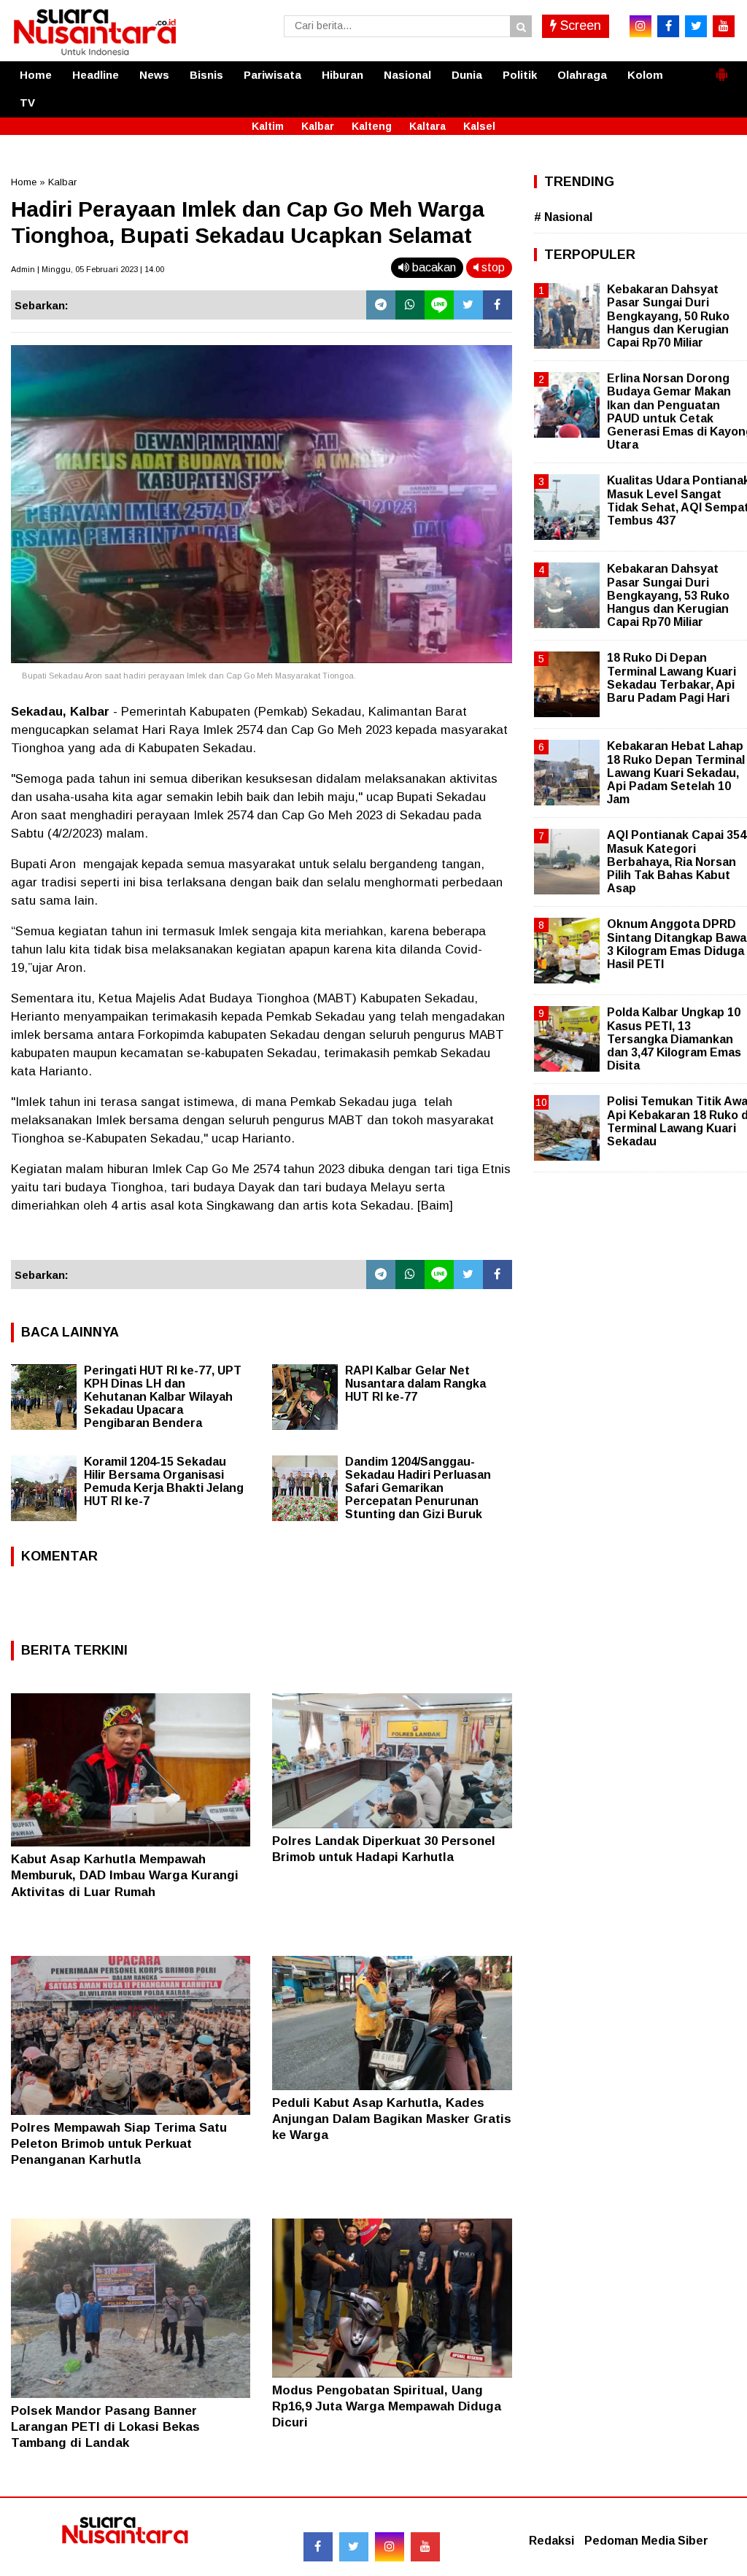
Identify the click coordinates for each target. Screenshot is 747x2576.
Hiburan (342, 75)
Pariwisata (272, 75)
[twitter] (696, 26)
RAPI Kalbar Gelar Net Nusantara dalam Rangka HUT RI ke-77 (415, 1384)
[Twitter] (468, 305)
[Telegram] (381, 305)
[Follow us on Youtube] (425, 2547)
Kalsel (479, 126)
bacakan (433, 267)
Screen (579, 26)
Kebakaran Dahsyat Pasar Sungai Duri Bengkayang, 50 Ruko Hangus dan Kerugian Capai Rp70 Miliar (668, 316)
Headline (96, 75)
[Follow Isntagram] (390, 2547)
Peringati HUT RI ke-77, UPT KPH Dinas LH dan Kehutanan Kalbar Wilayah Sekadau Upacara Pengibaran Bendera (163, 1397)
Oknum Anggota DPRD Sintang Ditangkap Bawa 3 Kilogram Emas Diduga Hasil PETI (677, 944)
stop (492, 267)
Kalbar (318, 126)
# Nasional (563, 217)
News (154, 75)
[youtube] (724, 26)
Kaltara (427, 126)
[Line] (439, 305)
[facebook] (668, 26)
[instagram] (640, 26)
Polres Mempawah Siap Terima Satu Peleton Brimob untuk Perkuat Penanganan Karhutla (119, 2144)
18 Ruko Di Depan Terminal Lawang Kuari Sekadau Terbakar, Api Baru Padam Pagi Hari (671, 678)
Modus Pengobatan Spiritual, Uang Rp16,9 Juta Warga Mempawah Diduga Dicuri (387, 2406)
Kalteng (372, 126)
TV (27, 103)
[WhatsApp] (410, 305)
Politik (520, 75)
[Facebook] (498, 305)
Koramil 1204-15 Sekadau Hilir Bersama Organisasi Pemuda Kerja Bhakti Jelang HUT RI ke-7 (164, 1481)
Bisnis (206, 75)
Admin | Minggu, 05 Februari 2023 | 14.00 (88, 269)
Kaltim (268, 126)
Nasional (407, 75)
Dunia (467, 75)
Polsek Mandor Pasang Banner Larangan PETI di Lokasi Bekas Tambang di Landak (105, 2427)
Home (36, 75)
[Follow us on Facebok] (318, 2547)
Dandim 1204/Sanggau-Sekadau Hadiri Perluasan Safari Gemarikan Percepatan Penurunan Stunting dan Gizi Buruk (418, 1488)
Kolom (645, 75)
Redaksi (551, 2541)
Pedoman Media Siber (646, 2541)
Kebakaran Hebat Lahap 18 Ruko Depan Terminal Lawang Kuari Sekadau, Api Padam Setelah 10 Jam (676, 773)
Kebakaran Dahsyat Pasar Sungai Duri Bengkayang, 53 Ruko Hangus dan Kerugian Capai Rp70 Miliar (668, 595)
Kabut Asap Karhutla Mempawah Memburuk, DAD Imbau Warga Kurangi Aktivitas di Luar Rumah (125, 1875)
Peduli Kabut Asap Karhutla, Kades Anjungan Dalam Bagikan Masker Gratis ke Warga (392, 2119)
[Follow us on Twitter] (354, 2547)
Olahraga (582, 75)
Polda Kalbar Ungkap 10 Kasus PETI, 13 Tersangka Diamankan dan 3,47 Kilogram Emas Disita (674, 1039)
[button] (721, 69)
